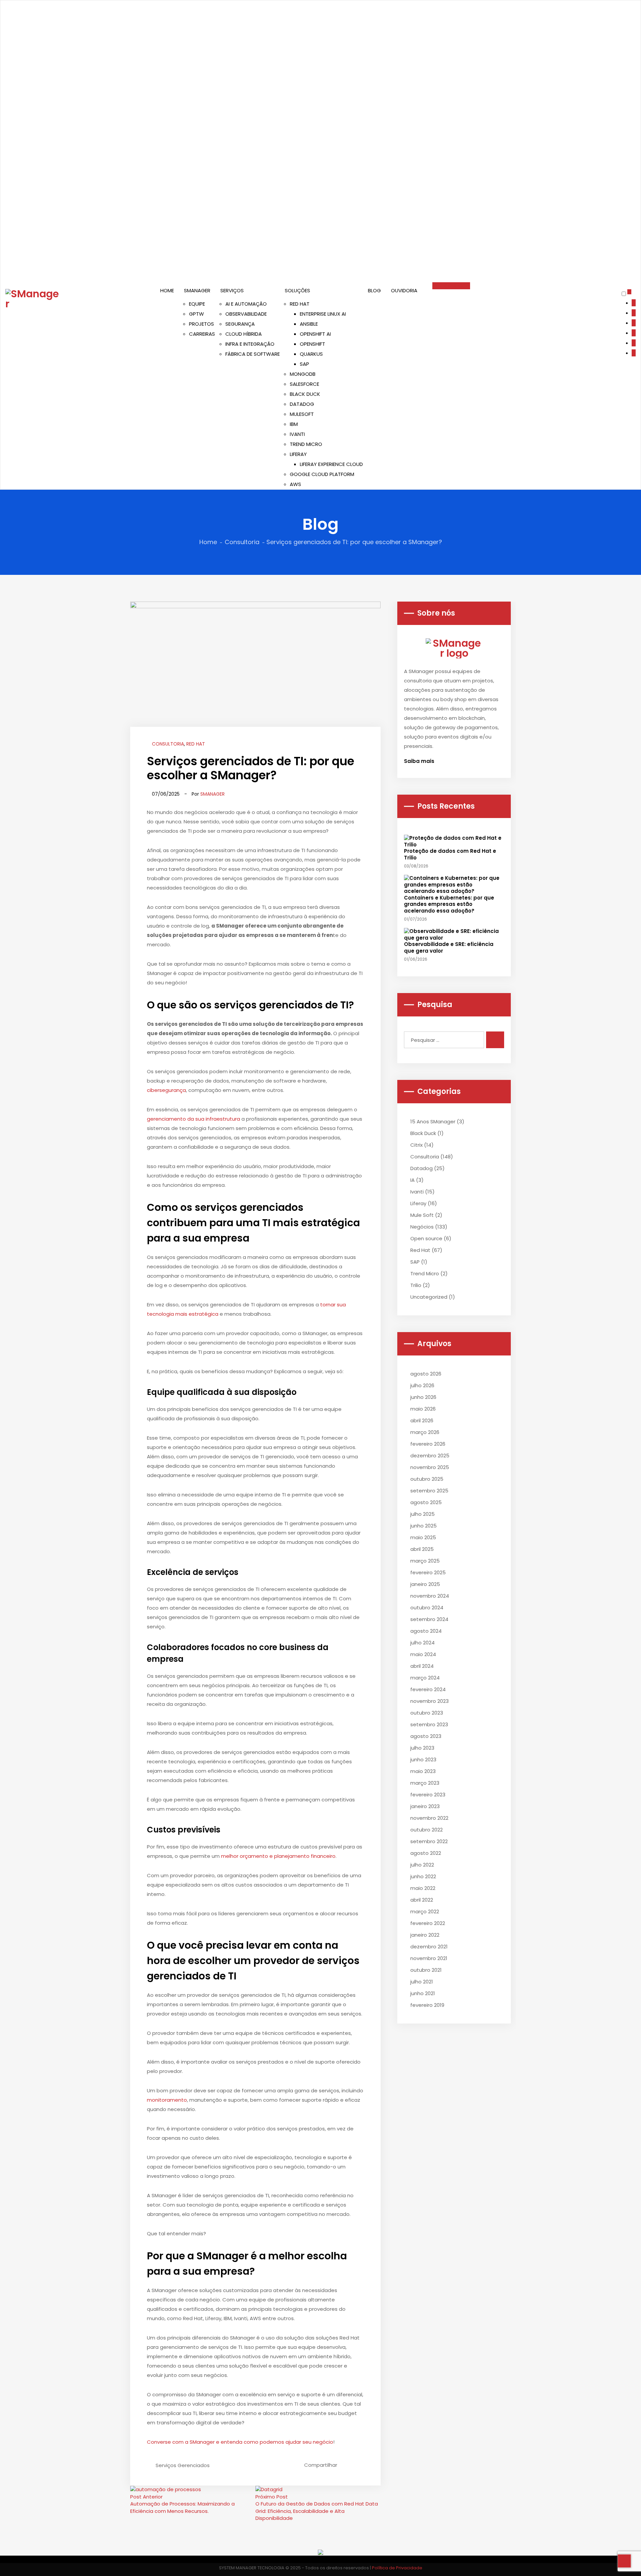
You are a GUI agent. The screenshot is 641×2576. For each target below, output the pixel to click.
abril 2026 (422, 1420)
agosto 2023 (426, 1736)
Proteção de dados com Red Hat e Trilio (450, 854)
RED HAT (300, 304)
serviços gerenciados (183, 2465)
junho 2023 (423, 1759)
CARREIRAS (202, 334)
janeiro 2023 (425, 1806)
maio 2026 (423, 1409)
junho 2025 (423, 1526)
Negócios (422, 1227)
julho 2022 (422, 1865)
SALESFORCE (304, 384)
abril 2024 (422, 1666)
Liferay (418, 1203)
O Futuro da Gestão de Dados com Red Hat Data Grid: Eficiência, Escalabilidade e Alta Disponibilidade (317, 2511)
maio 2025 (423, 1537)
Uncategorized (429, 1297)
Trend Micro (425, 1273)
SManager (212, 794)
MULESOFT (302, 414)
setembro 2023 (429, 1724)
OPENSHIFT (312, 344)
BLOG (374, 290)
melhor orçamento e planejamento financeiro (278, 1856)
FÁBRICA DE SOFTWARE (253, 354)
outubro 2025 (427, 1479)
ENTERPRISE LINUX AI (323, 314)
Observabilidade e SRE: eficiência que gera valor (449, 947)
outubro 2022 (426, 1830)
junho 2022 (423, 1876)
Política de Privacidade (397, 2568)
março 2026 (425, 1432)
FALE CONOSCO (451, 286)
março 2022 (425, 1911)
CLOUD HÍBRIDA (244, 334)
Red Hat (196, 744)
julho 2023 (422, 1748)
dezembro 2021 (429, 1947)
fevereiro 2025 (428, 1572)
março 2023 (425, 1783)
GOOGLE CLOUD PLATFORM (322, 474)
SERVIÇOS (232, 290)
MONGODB (303, 374)
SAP (304, 364)
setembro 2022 (429, 1841)
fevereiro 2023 (428, 1795)
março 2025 (425, 1561)
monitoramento (167, 2100)
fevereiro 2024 (428, 1689)
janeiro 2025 (425, 1584)
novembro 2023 (430, 1701)
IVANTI (297, 434)
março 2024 (425, 1678)
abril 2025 (422, 1549)
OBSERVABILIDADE (246, 314)
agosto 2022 (426, 1853)
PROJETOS (201, 324)
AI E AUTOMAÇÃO (246, 304)
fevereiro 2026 (428, 1444)
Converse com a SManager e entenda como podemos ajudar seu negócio (240, 2442)
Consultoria (242, 542)
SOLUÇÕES (297, 290)
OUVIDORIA (404, 290)
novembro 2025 (430, 1467)
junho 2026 (423, 1397)
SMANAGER (197, 290)
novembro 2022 (429, 1818)
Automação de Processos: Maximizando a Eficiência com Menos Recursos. (182, 2507)
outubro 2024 (427, 1607)
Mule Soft (422, 1215)
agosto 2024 (426, 1631)
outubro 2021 (426, 1970)
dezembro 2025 (430, 1456)
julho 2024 (422, 1643)
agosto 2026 (426, 1374)
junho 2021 (423, 1993)
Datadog (421, 1168)
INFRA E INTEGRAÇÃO (250, 344)
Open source (426, 1238)
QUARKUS (311, 354)
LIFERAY (298, 454)
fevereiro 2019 (427, 2005)
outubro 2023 (427, 1713)
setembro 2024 (429, 1619)
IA (412, 1180)
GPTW (196, 314)
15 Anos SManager (433, 1121)
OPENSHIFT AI (315, 334)
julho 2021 (422, 1982)
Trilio (416, 1285)
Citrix (416, 1145)
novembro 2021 (429, 1958)
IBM (294, 424)
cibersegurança (166, 1090)
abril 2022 (422, 1900)
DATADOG (302, 404)
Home (208, 542)
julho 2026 (422, 1385)
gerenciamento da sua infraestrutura (193, 1119)
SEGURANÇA (240, 324)
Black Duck (423, 1133)
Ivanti (417, 1192)
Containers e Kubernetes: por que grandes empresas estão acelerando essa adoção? (449, 904)
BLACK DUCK (305, 394)
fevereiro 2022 (428, 1923)
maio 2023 (423, 1771)
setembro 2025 (429, 1491)
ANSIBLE (309, 324)
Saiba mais (420, 761)
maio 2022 (423, 1888)
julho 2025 (422, 1514)
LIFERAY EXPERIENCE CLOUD (331, 464)
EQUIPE (197, 304)
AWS (295, 484)
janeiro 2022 (425, 1935)
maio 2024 (423, 1654)
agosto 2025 (426, 1502)
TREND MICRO (306, 444)
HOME (167, 290)
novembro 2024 (430, 1596)
